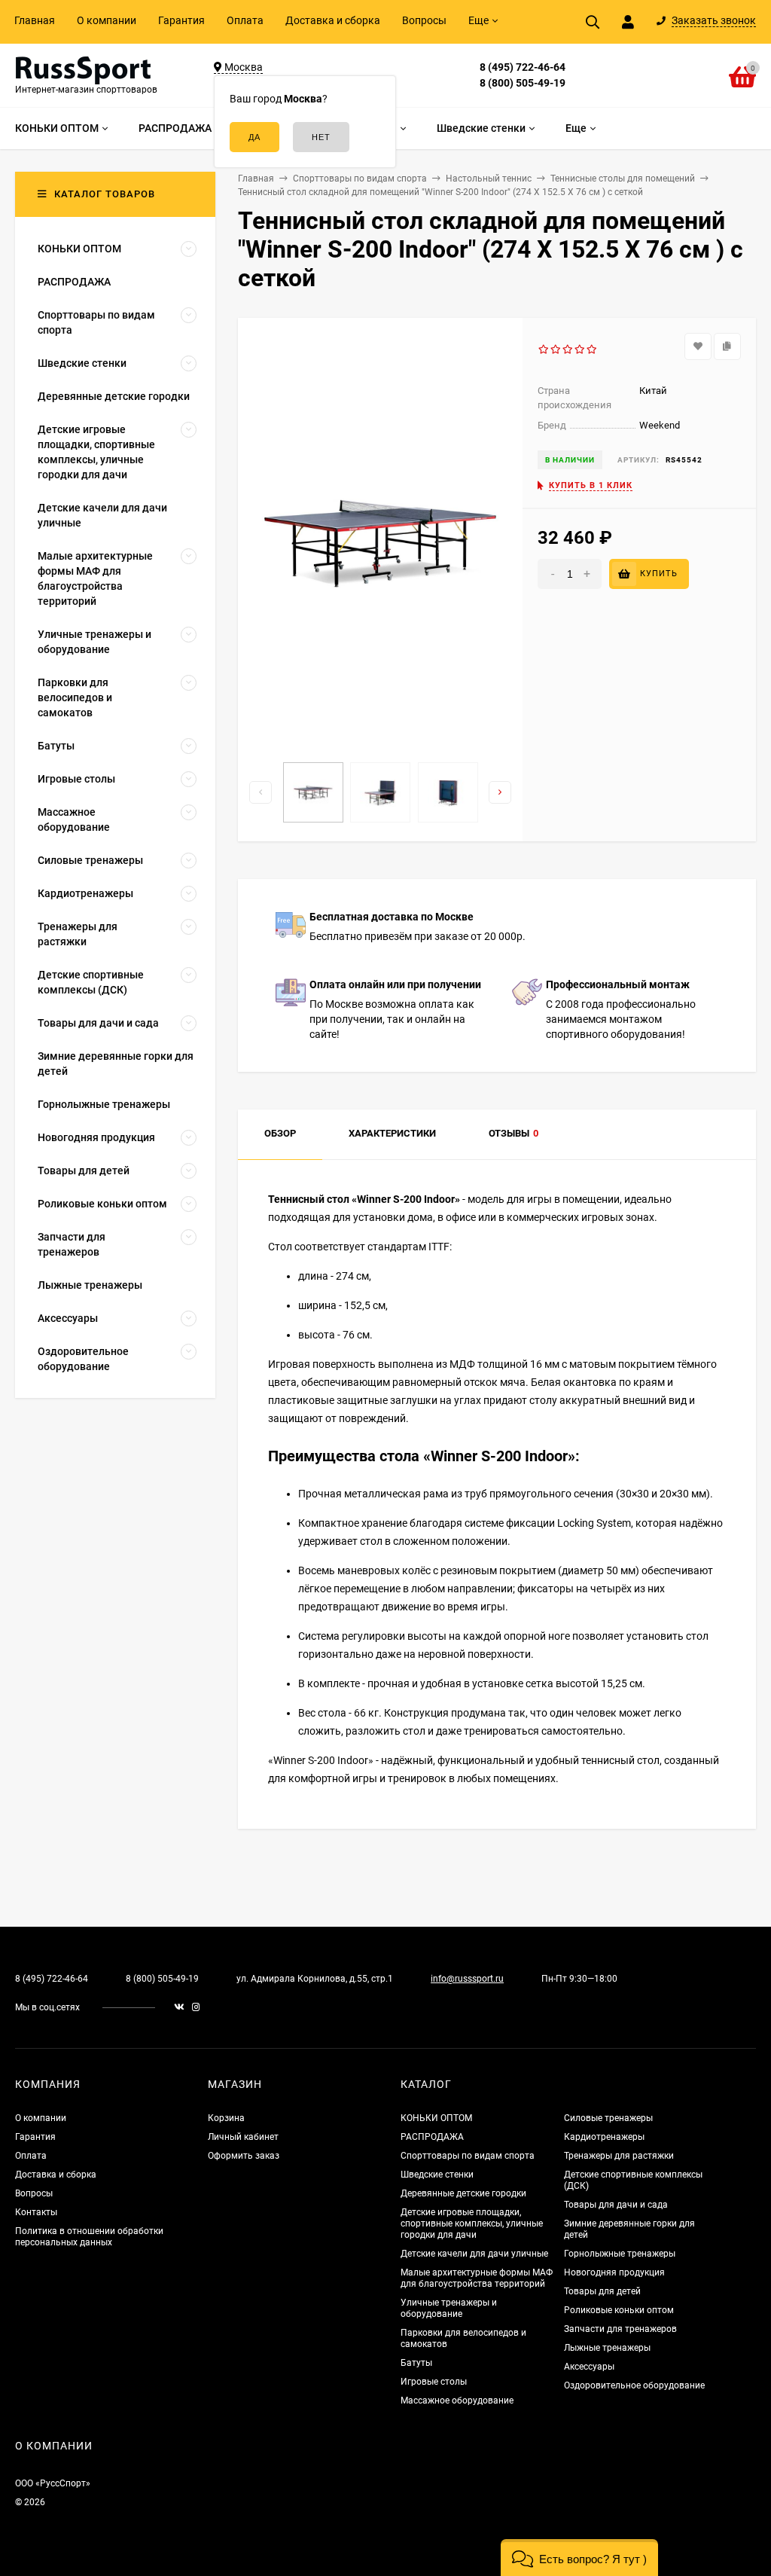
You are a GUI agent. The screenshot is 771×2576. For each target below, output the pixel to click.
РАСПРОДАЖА (432, 2137)
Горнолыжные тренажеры (620, 2254)
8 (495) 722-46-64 (523, 67)
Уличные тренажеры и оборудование (449, 2308)
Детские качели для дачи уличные (474, 2254)
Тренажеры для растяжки (619, 2156)
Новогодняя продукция (614, 2272)
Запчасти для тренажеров (620, 2329)
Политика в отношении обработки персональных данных (89, 2237)
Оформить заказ (244, 2156)
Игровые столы (434, 2382)
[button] (579, 2558)
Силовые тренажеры (608, 2118)
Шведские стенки (437, 2175)
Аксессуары (589, 2367)
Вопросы (424, 20)
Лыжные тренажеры (607, 2348)
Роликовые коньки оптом (619, 2310)
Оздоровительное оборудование (634, 2385)
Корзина (226, 2118)
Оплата (245, 20)
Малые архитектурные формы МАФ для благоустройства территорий (477, 2278)
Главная (35, 20)
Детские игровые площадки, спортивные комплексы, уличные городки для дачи (472, 2223)
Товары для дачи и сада (616, 2205)
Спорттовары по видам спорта (468, 2156)
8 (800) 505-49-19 (523, 83)
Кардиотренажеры (604, 2137)
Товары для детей (602, 2291)
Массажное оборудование (457, 2401)
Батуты (416, 2363)
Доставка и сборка (333, 20)
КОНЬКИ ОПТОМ (436, 2118)
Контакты (36, 2212)
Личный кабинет (243, 2137)
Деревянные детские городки (463, 2193)
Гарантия (181, 20)
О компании (107, 20)
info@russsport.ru (467, 1979)
